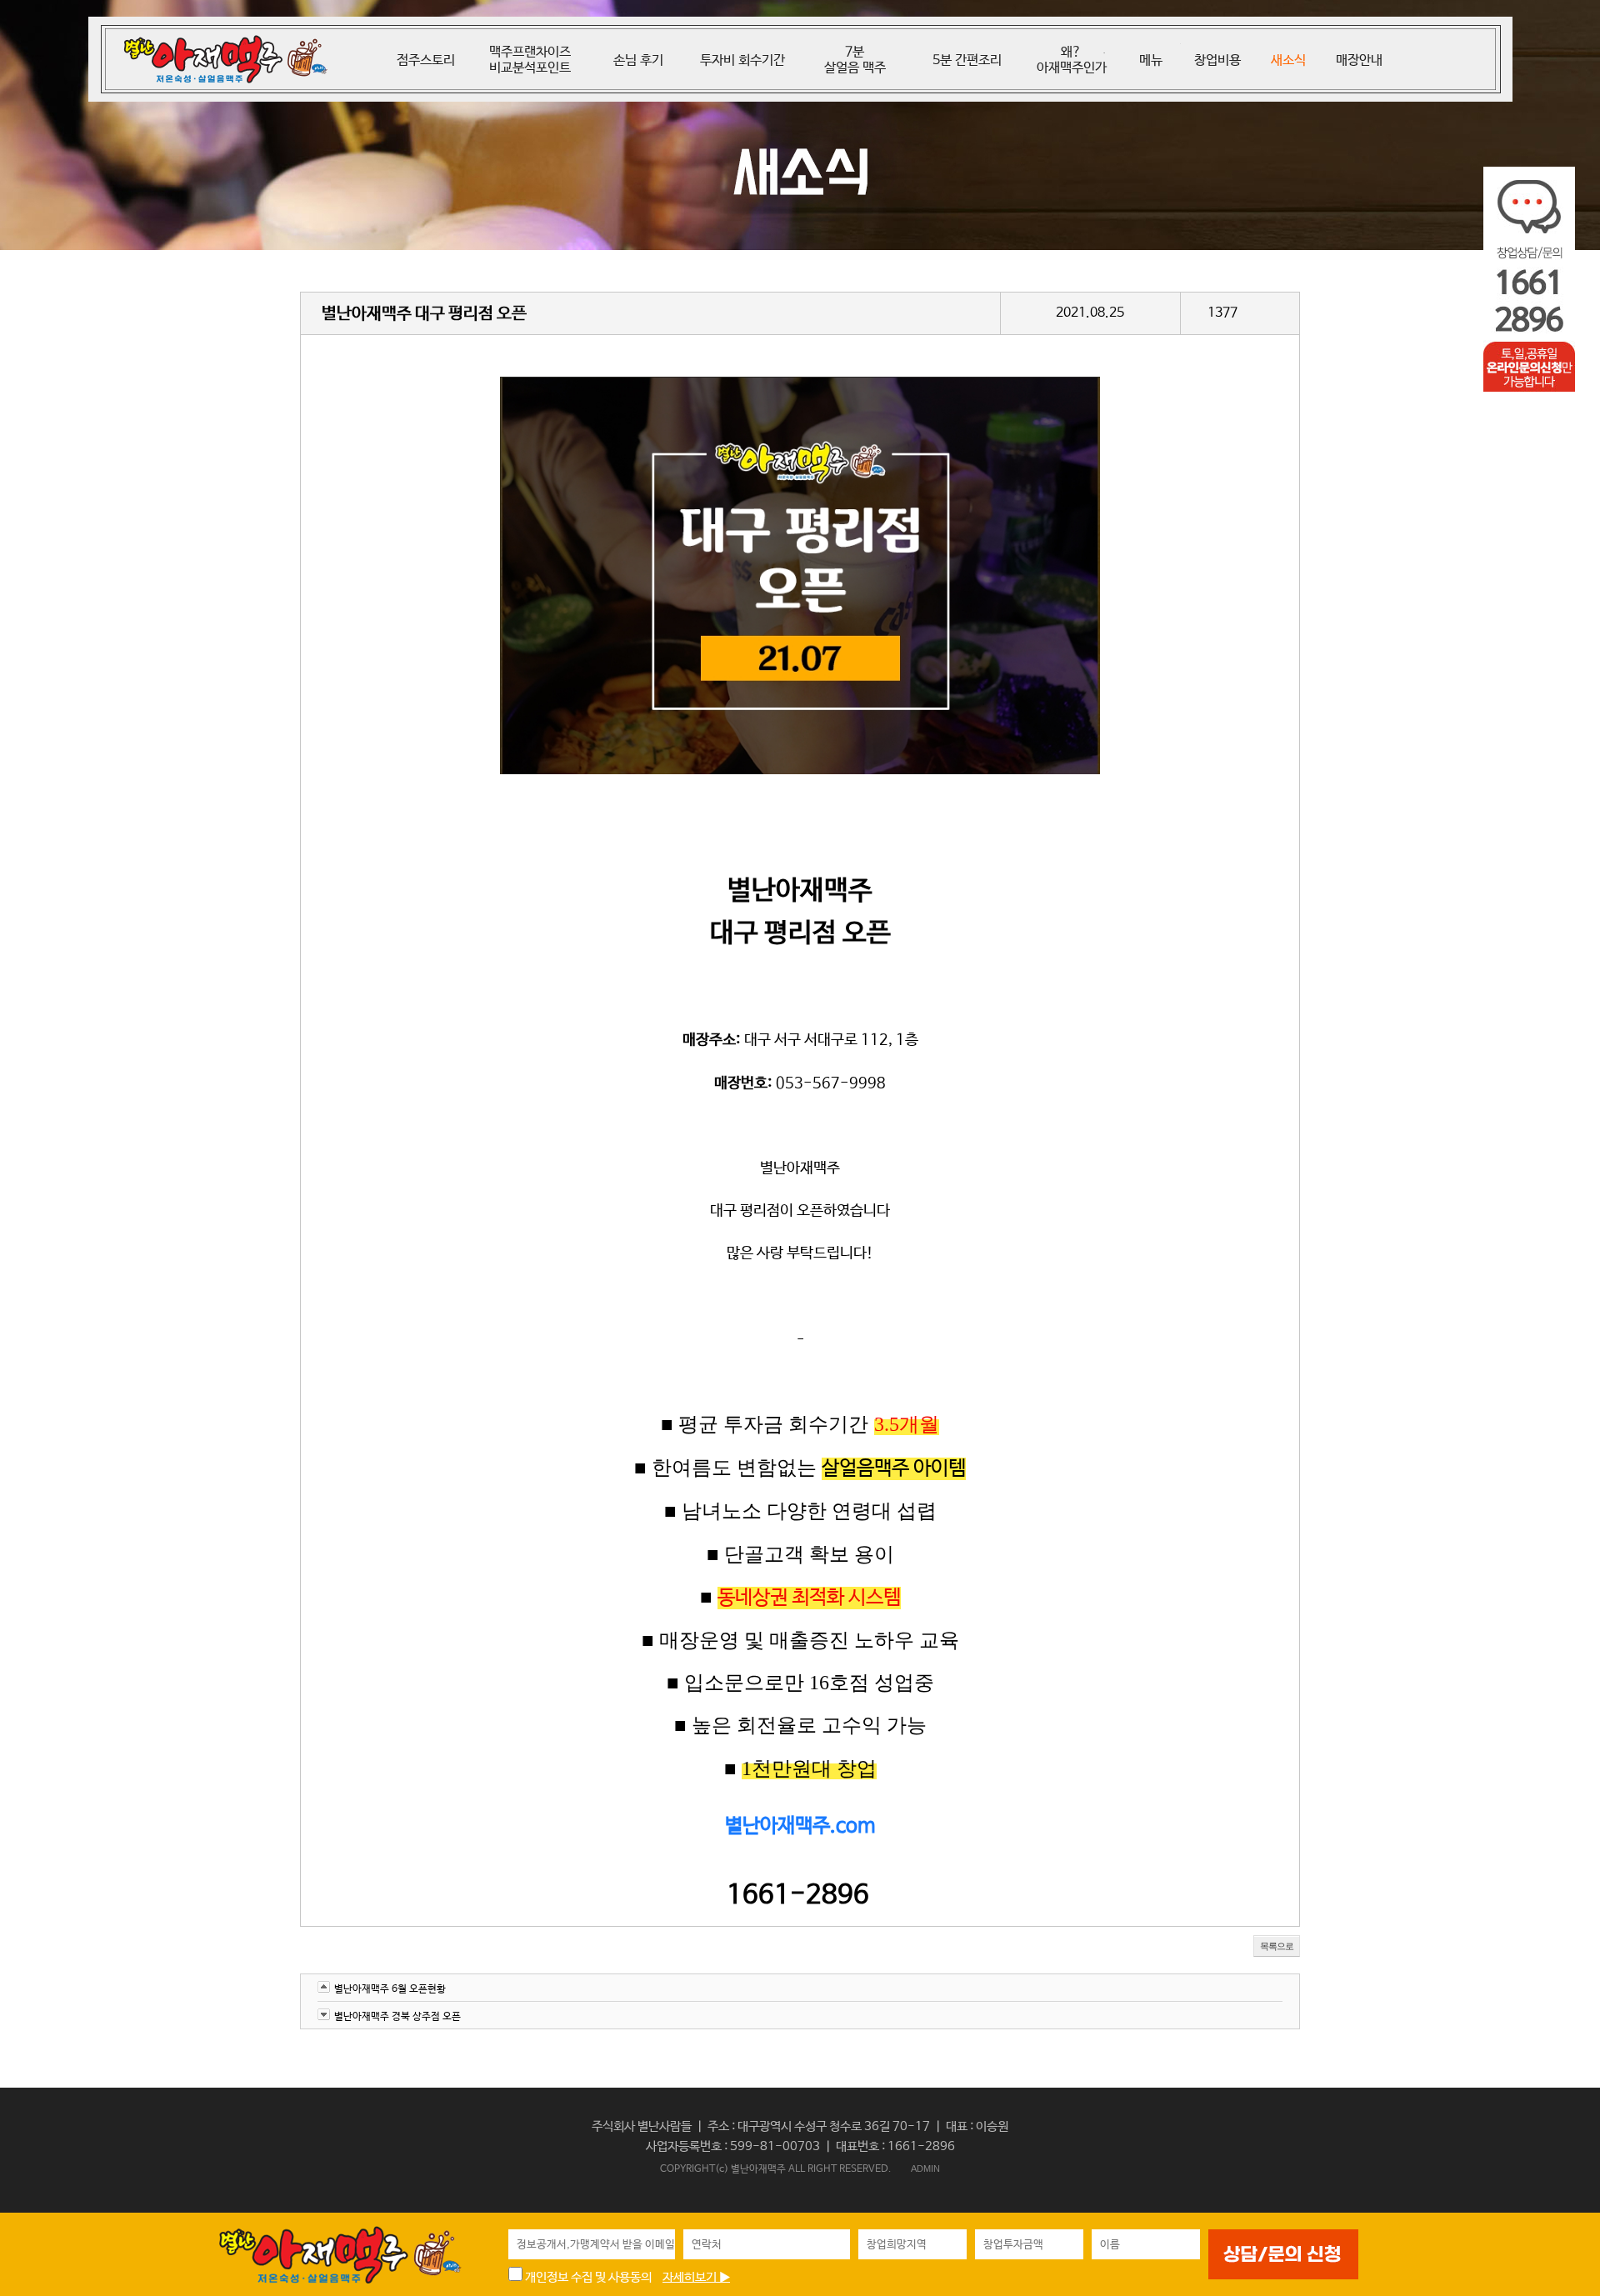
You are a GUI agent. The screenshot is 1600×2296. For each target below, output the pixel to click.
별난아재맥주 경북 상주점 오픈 (397, 2017)
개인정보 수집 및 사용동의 (587, 2277)
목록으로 (1277, 1946)
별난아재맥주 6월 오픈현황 (390, 1989)
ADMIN (925, 2168)
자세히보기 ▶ (696, 2277)
